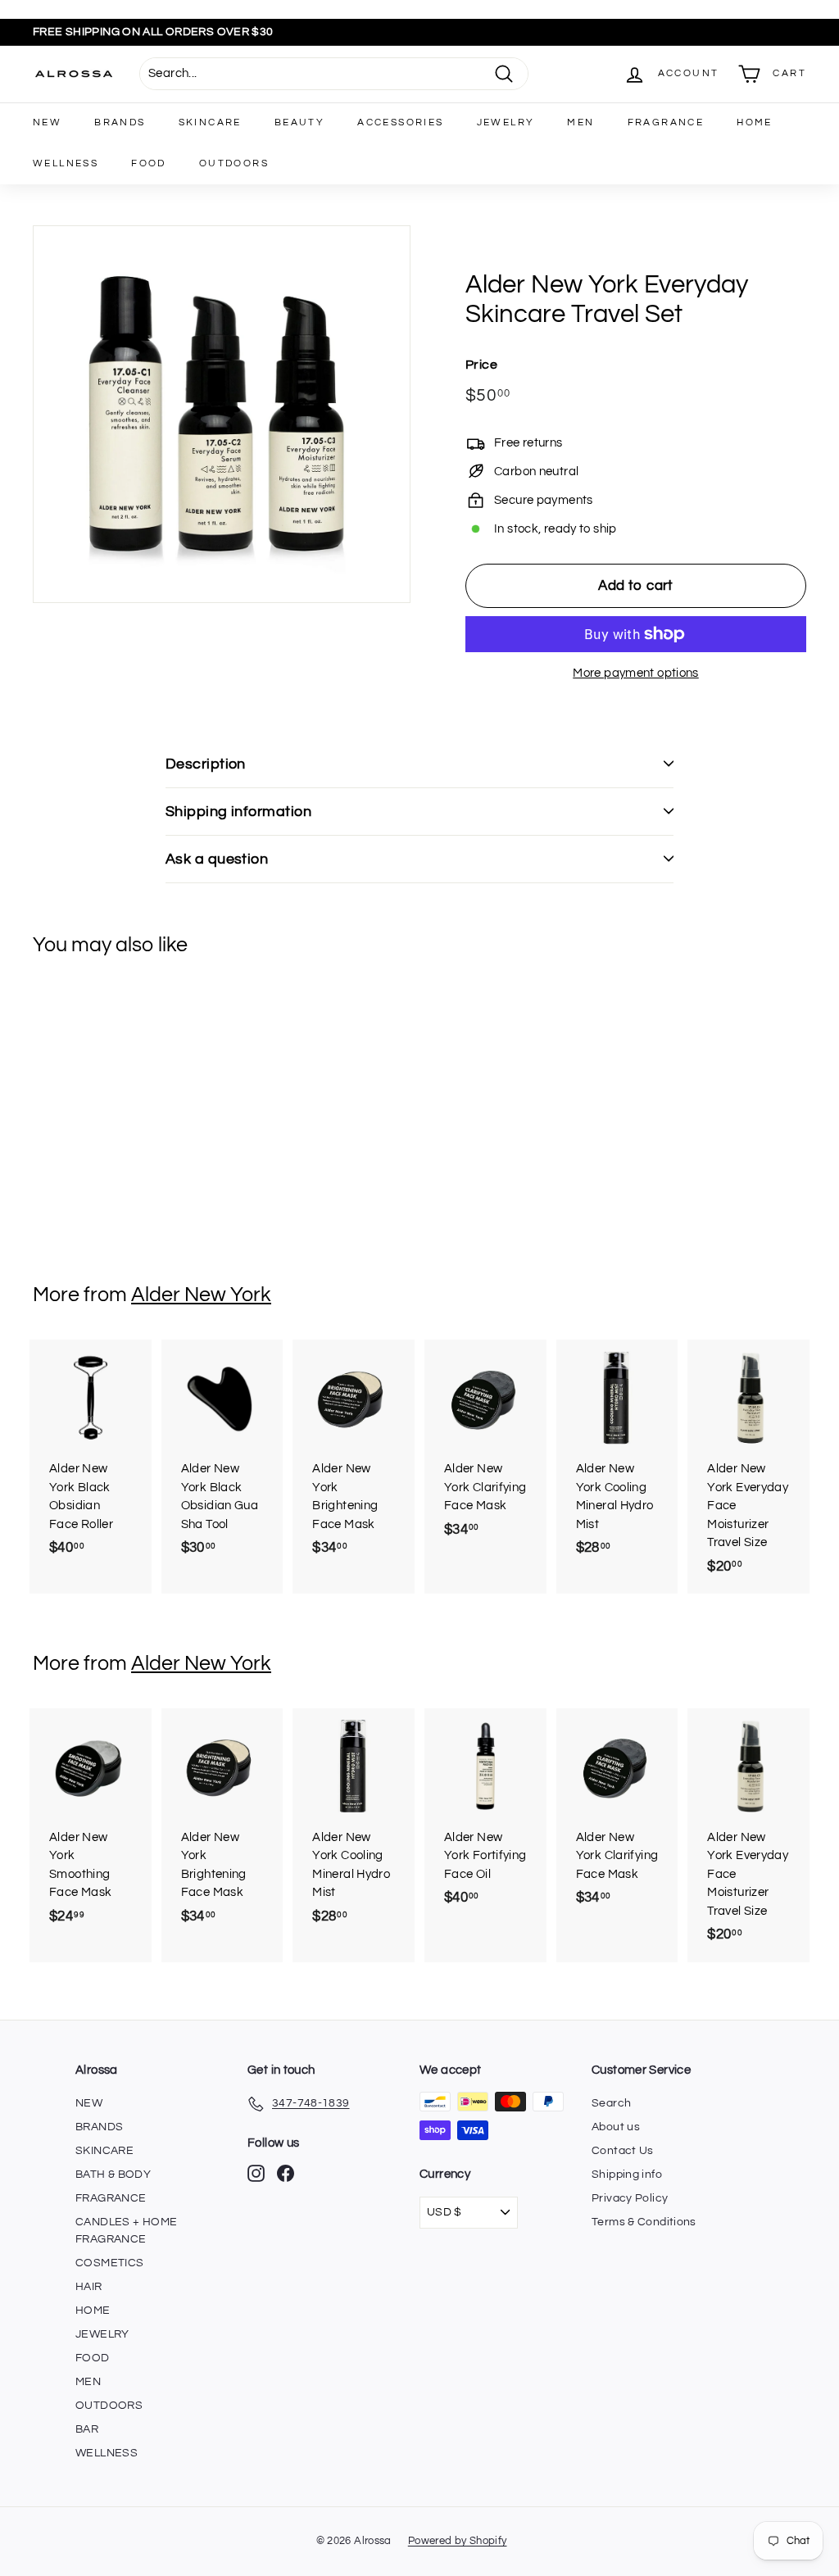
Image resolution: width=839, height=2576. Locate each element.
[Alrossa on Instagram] (256, 2173)
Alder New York (201, 1295)
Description (206, 764)
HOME (755, 122)
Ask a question (217, 859)
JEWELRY (506, 122)
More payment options (636, 673)
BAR (87, 2429)
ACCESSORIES (400, 122)
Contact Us (623, 2151)
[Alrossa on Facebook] (286, 2173)
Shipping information (238, 812)
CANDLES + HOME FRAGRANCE (126, 2231)
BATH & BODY (113, 2175)
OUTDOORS (234, 163)
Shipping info (627, 2175)
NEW (47, 122)
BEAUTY (299, 122)
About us (616, 2127)
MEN (580, 122)
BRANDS (120, 122)
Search (611, 2103)
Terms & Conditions (644, 2222)
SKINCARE (210, 122)
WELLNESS (66, 163)
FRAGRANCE (666, 122)
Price (481, 365)
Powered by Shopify (458, 2541)
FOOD (149, 163)
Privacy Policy (630, 2198)
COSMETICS (109, 2263)
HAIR (89, 2287)
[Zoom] (222, 414)
